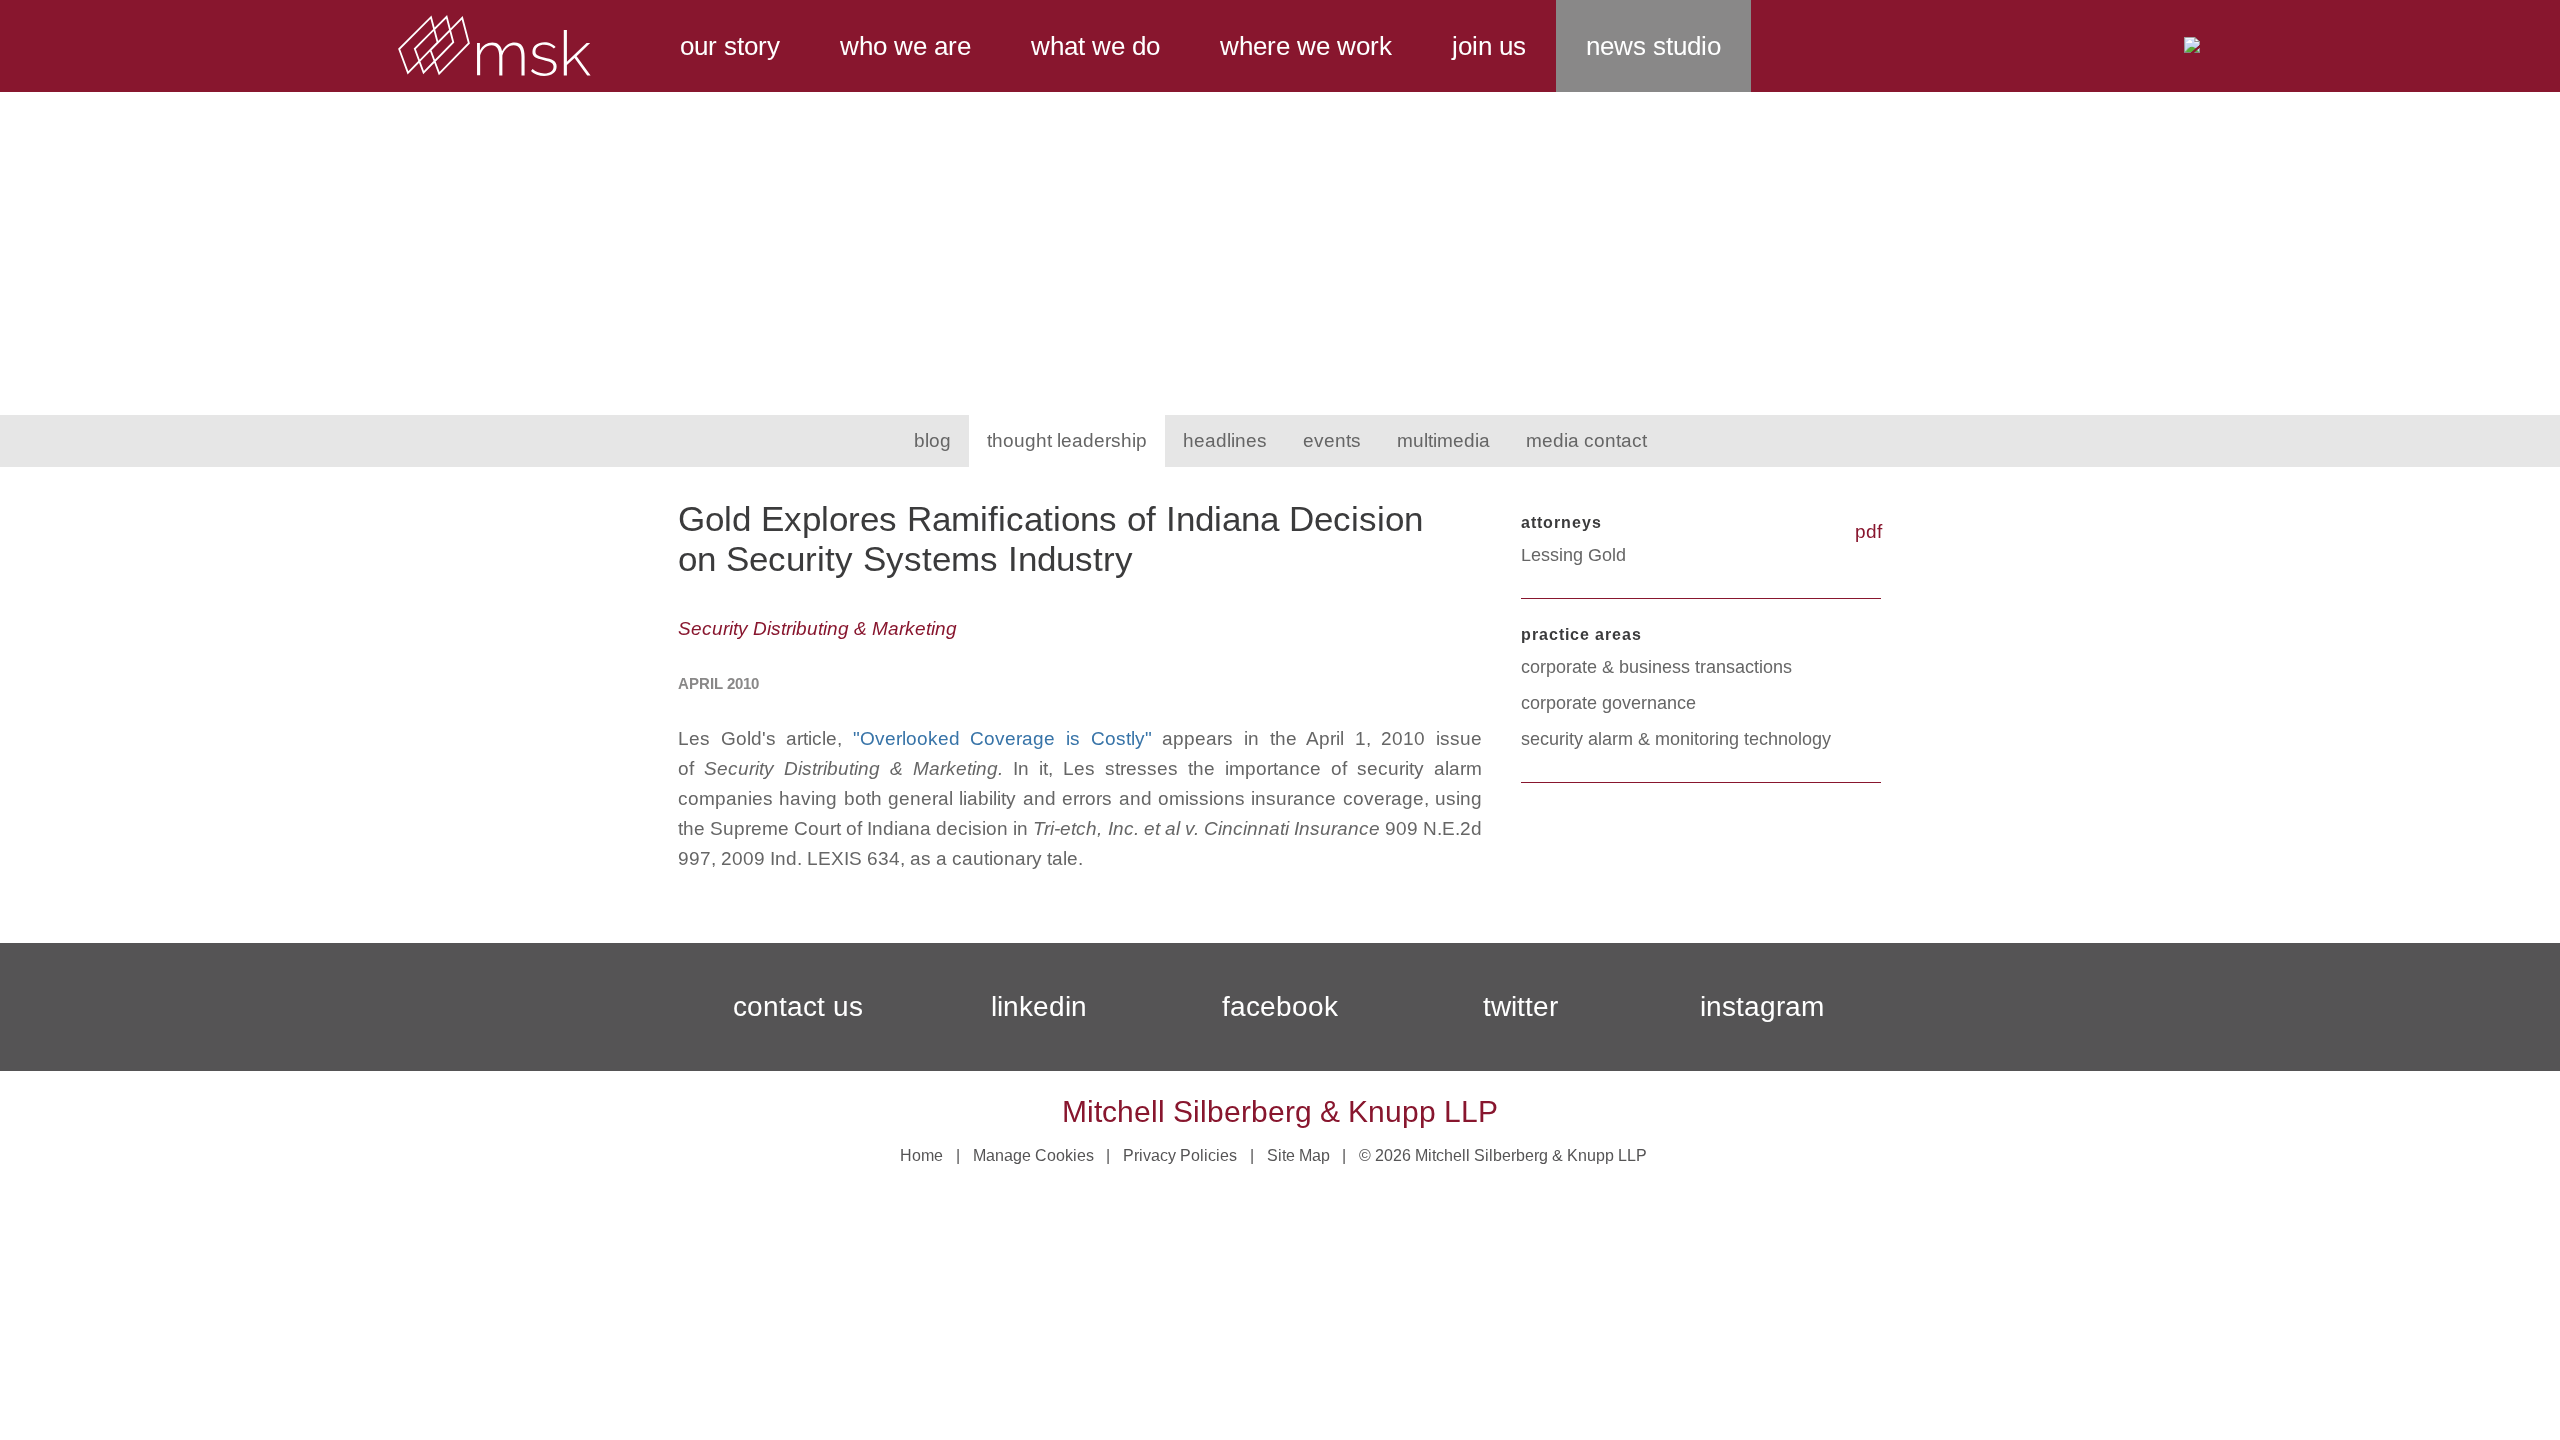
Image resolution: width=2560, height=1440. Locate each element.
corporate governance (1608, 703)
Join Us (1489, 46)
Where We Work (1306, 46)
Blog (932, 440)
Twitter (1520, 1006)
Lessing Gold (1573, 555)
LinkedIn (1039, 1006)
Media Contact (1586, 440)
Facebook (1280, 1006)
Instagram (1762, 1006)
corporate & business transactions (1656, 667)
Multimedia (1443, 440)
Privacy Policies (1180, 1155)
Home (921, 1155)
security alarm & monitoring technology (1676, 739)
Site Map (1298, 1155)
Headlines (1225, 440)
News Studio (1653, 46)
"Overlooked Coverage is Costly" (1002, 738)
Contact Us (798, 1006)
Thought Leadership (1067, 440)
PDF (1868, 531)
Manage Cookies (1033, 1155)
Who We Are (905, 46)
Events (1332, 440)
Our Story (730, 46)
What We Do (1095, 46)
